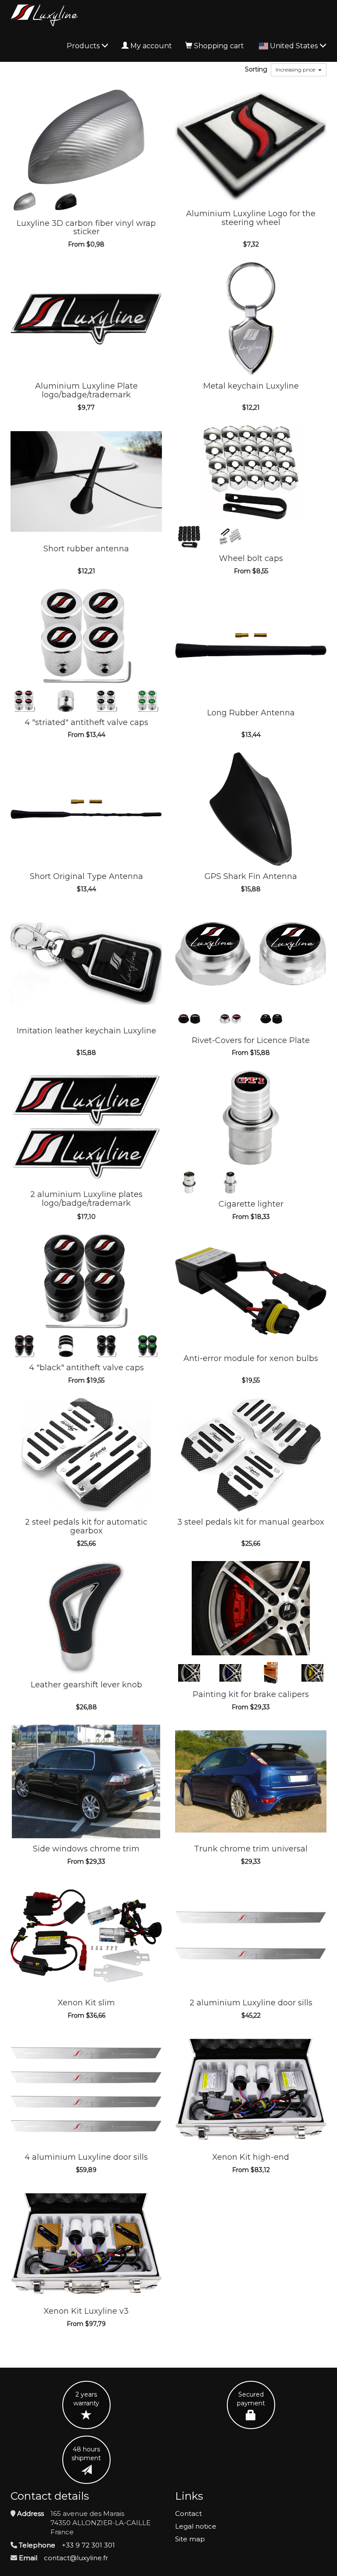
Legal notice (196, 2526)
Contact (188, 2513)
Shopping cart (219, 46)
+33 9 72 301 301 (88, 2545)
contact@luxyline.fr (76, 2558)
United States (295, 46)
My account (151, 46)
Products (84, 46)
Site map (190, 2539)
